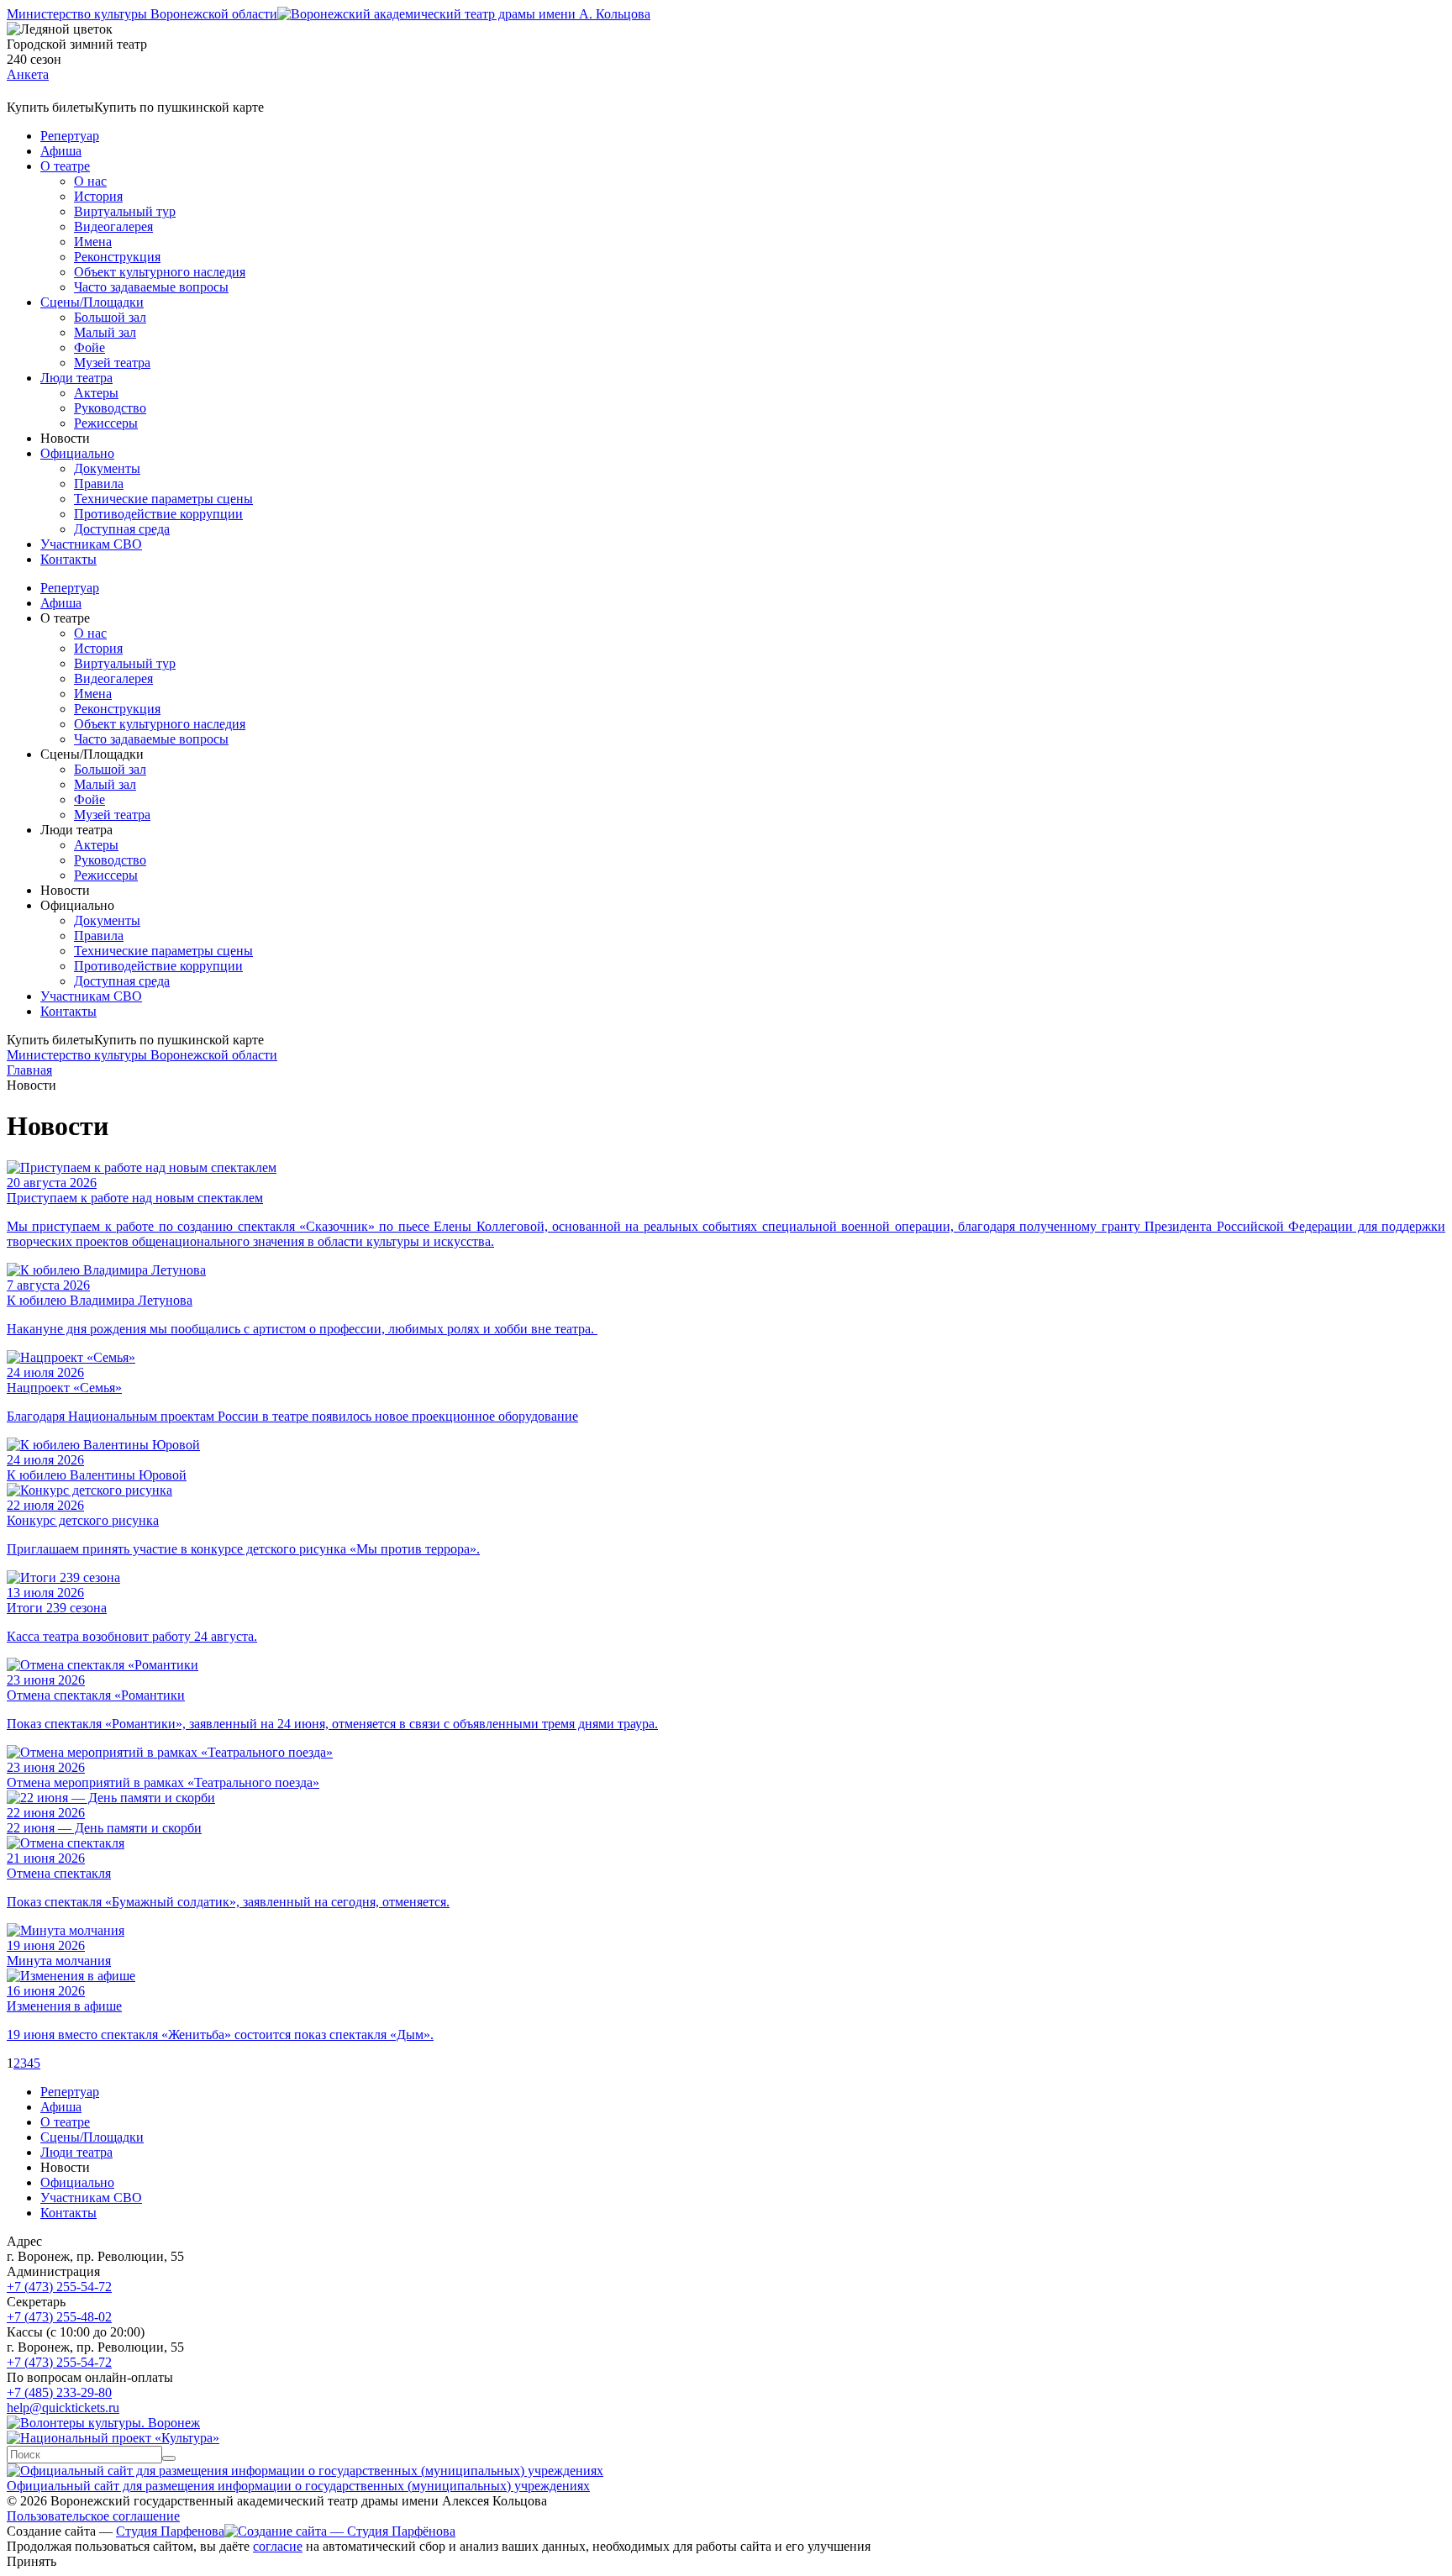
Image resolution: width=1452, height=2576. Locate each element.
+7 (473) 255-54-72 (59, 2287)
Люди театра (76, 378)
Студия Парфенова (170, 2531)
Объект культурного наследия (160, 272)
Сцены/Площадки (92, 302)
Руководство (110, 408)
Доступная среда (122, 529)
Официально (77, 453)
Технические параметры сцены (163, 499)
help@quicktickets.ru (63, 2408)
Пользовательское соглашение (93, 2516)
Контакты (68, 559)
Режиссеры (106, 423)
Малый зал (105, 332)
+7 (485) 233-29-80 (59, 2392)
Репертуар (70, 136)
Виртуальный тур (125, 211)
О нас (90, 181)
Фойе (89, 347)
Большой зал (110, 317)
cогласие (278, 2546)
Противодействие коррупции (158, 514)
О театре (65, 166)
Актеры (96, 393)
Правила (99, 484)
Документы (107, 468)
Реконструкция (117, 257)
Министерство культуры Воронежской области (142, 14)
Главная (29, 1070)
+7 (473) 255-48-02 (59, 2317)
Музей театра (112, 363)
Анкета (28, 74)
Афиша (61, 151)
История (98, 196)
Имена (93, 242)
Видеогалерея (113, 226)
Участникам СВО (91, 544)
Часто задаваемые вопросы (151, 287)
